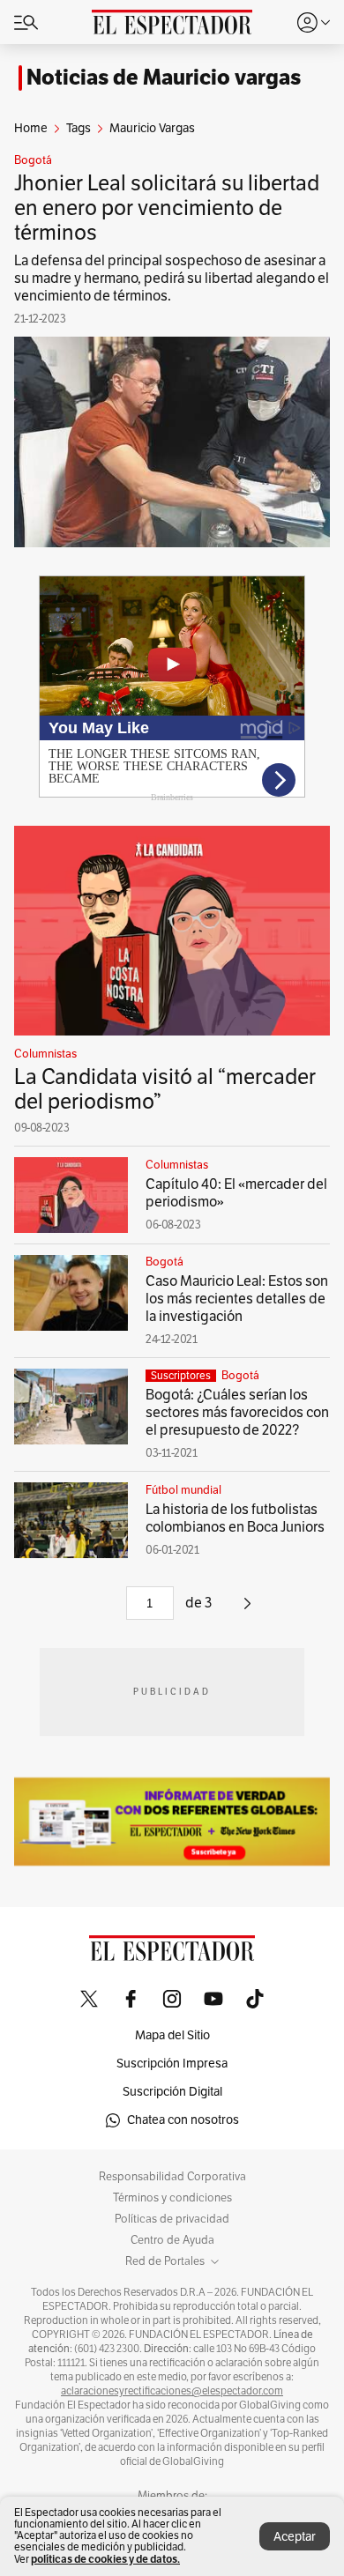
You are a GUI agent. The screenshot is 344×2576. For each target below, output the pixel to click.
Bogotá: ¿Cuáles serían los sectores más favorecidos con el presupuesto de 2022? (237, 1413)
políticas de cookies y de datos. (105, 2559)
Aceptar (295, 2537)
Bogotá (33, 160)
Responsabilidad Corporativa (172, 2177)
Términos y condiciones (172, 2198)
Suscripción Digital (172, 2092)
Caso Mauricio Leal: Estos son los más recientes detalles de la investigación (237, 1299)
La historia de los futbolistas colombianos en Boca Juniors (235, 1518)
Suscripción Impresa (172, 2064)
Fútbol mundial (183, 1490)
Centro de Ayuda (172, 2240)
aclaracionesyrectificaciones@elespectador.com (172, 2391)
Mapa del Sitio (172, 2035)
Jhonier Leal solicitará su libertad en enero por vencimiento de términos (167, 208)
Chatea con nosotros (183, 2120)
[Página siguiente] (247, 1610)
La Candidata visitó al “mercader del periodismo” (165, 1089)
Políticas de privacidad (172, 2219)
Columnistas (45, 1054)
